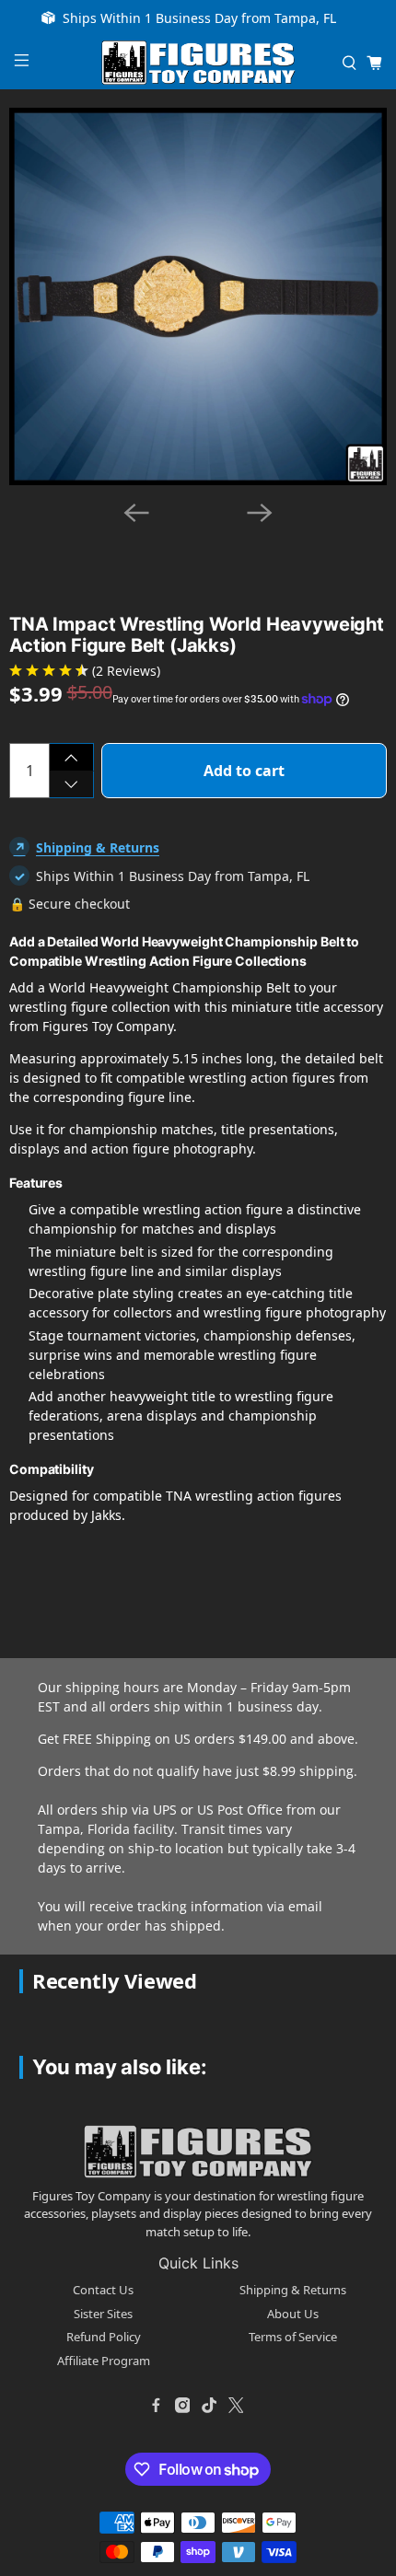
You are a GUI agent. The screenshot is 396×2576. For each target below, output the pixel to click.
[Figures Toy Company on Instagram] (182, 2405)
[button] (160, 538)
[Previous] (136, 513)
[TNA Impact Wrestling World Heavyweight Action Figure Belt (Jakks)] (198, 296)
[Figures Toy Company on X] (236, 2405)
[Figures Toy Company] (198, 63)
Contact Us (103, 2290)
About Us (293, 2314)
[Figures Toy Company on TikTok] (209, 2405)
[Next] (260, 513)
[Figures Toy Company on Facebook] (156, 2405)
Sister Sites (103, 2314)
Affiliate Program (104, 2361)
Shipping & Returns (98, 847)
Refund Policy (104, 2337)
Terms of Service (293, 2337)
